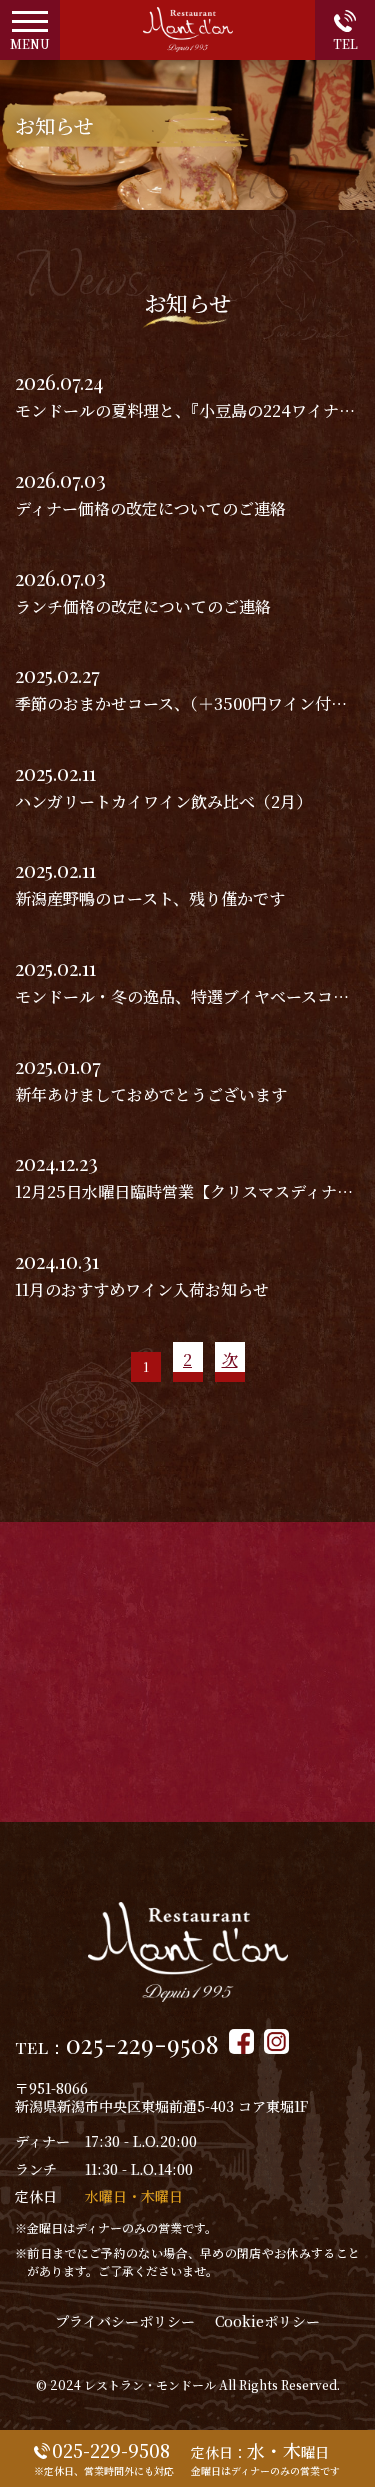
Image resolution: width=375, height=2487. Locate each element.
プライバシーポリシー (125, 2321)
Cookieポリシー (267, 2321)
